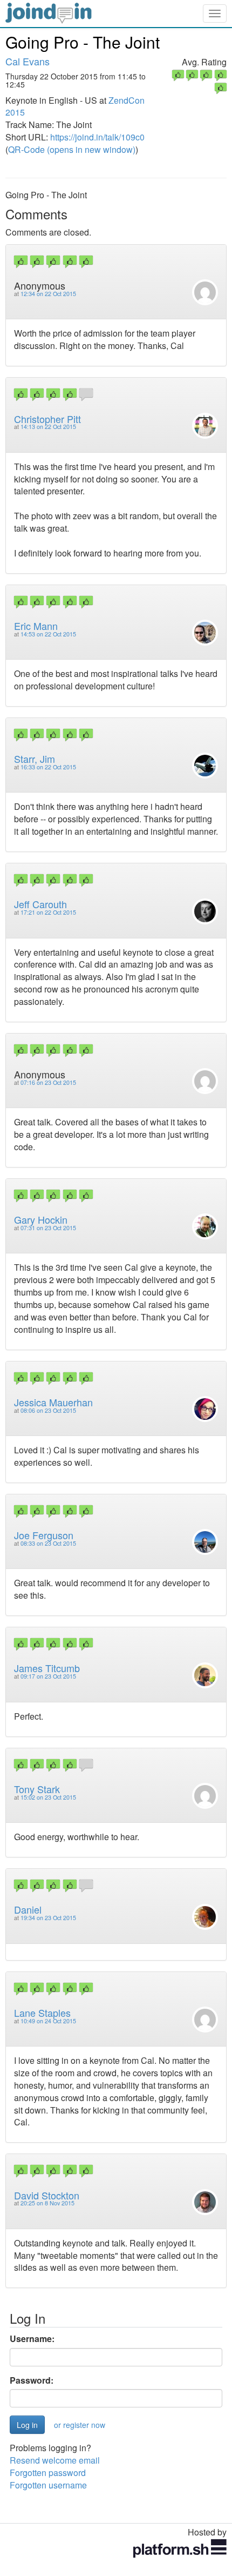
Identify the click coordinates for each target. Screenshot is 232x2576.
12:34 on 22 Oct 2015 (48, 294)
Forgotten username (48, 2485)
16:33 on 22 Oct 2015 (48, 767)
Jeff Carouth (40, 904)
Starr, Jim (35, 759)
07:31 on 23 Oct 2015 (48, 1228)
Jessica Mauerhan (53, 1402)
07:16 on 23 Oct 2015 (48, 1082)
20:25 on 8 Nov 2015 (47, 2203)
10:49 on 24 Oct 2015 (48, 2021)
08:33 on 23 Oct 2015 (48, 1543)
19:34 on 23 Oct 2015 (48, 1918)
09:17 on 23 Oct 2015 (48, 1676)
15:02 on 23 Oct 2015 (48, 1797)
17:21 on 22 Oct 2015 (48, 912)
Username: (32, 2339)
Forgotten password (48, 2473)
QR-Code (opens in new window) (72, 149)
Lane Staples (42, 2013)
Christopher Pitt (47, 419)
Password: (32, 2380)
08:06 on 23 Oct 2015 (48, 1410)
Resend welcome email (55, 2460)
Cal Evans (28, 61)
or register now (80, 2425)
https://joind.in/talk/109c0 (97, 137)
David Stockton (47, 2195)
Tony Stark (37, 1789)
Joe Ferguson (44, 1535)
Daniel (28, 1909)
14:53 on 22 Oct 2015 (48, 634)
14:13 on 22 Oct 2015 (48, 427)
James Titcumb (47, 1668)
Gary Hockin (41, 1219)
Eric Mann (36, 626)
